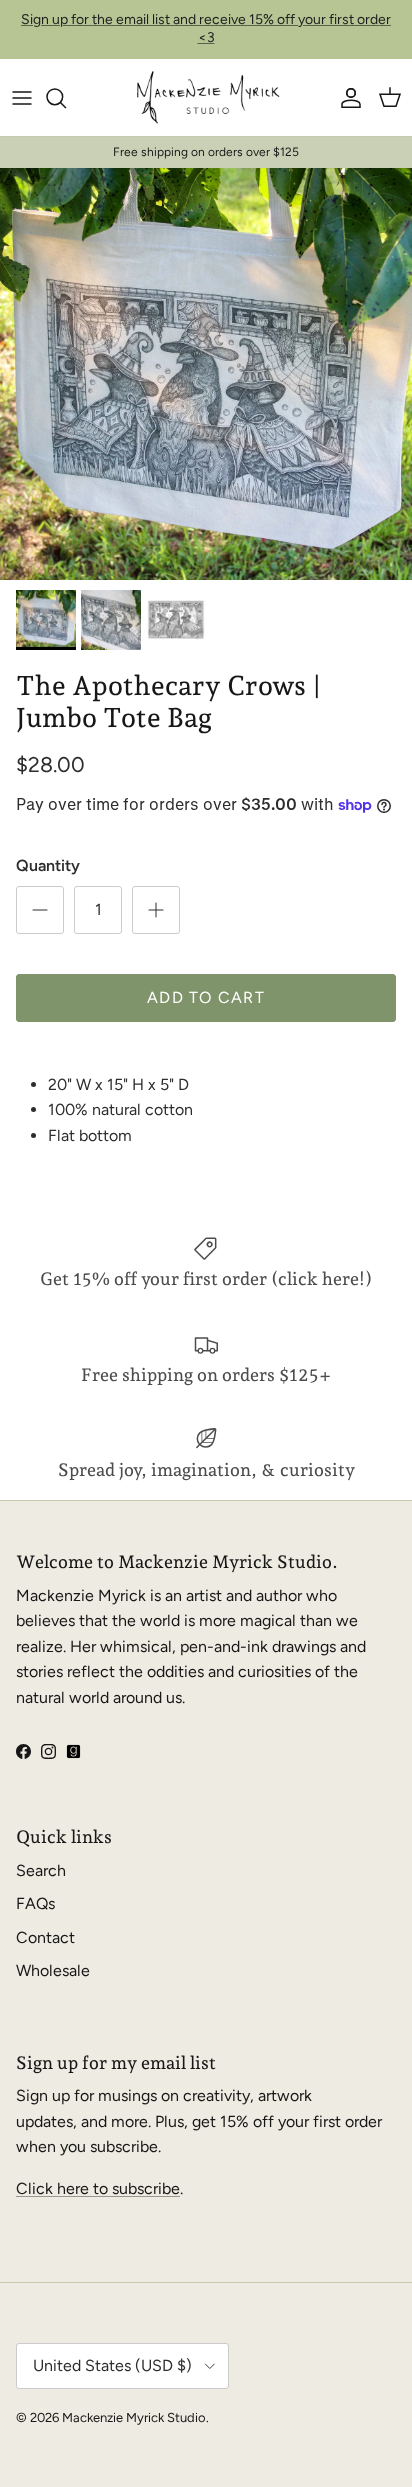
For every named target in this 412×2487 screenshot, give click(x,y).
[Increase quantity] (156, 910)
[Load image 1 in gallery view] (206, 374)
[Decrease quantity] (40, 910)
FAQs (35, 1903)
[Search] (66, 98)
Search (41, 1870)
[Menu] (22, 98)
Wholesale (53, 1970)
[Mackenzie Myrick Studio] (206, 98)
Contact (45, 1937)
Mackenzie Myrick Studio (134, 2417)
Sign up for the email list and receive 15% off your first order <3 (206, 28)
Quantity (48, 865)
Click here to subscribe (98, 2188)
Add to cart (206, 997)
